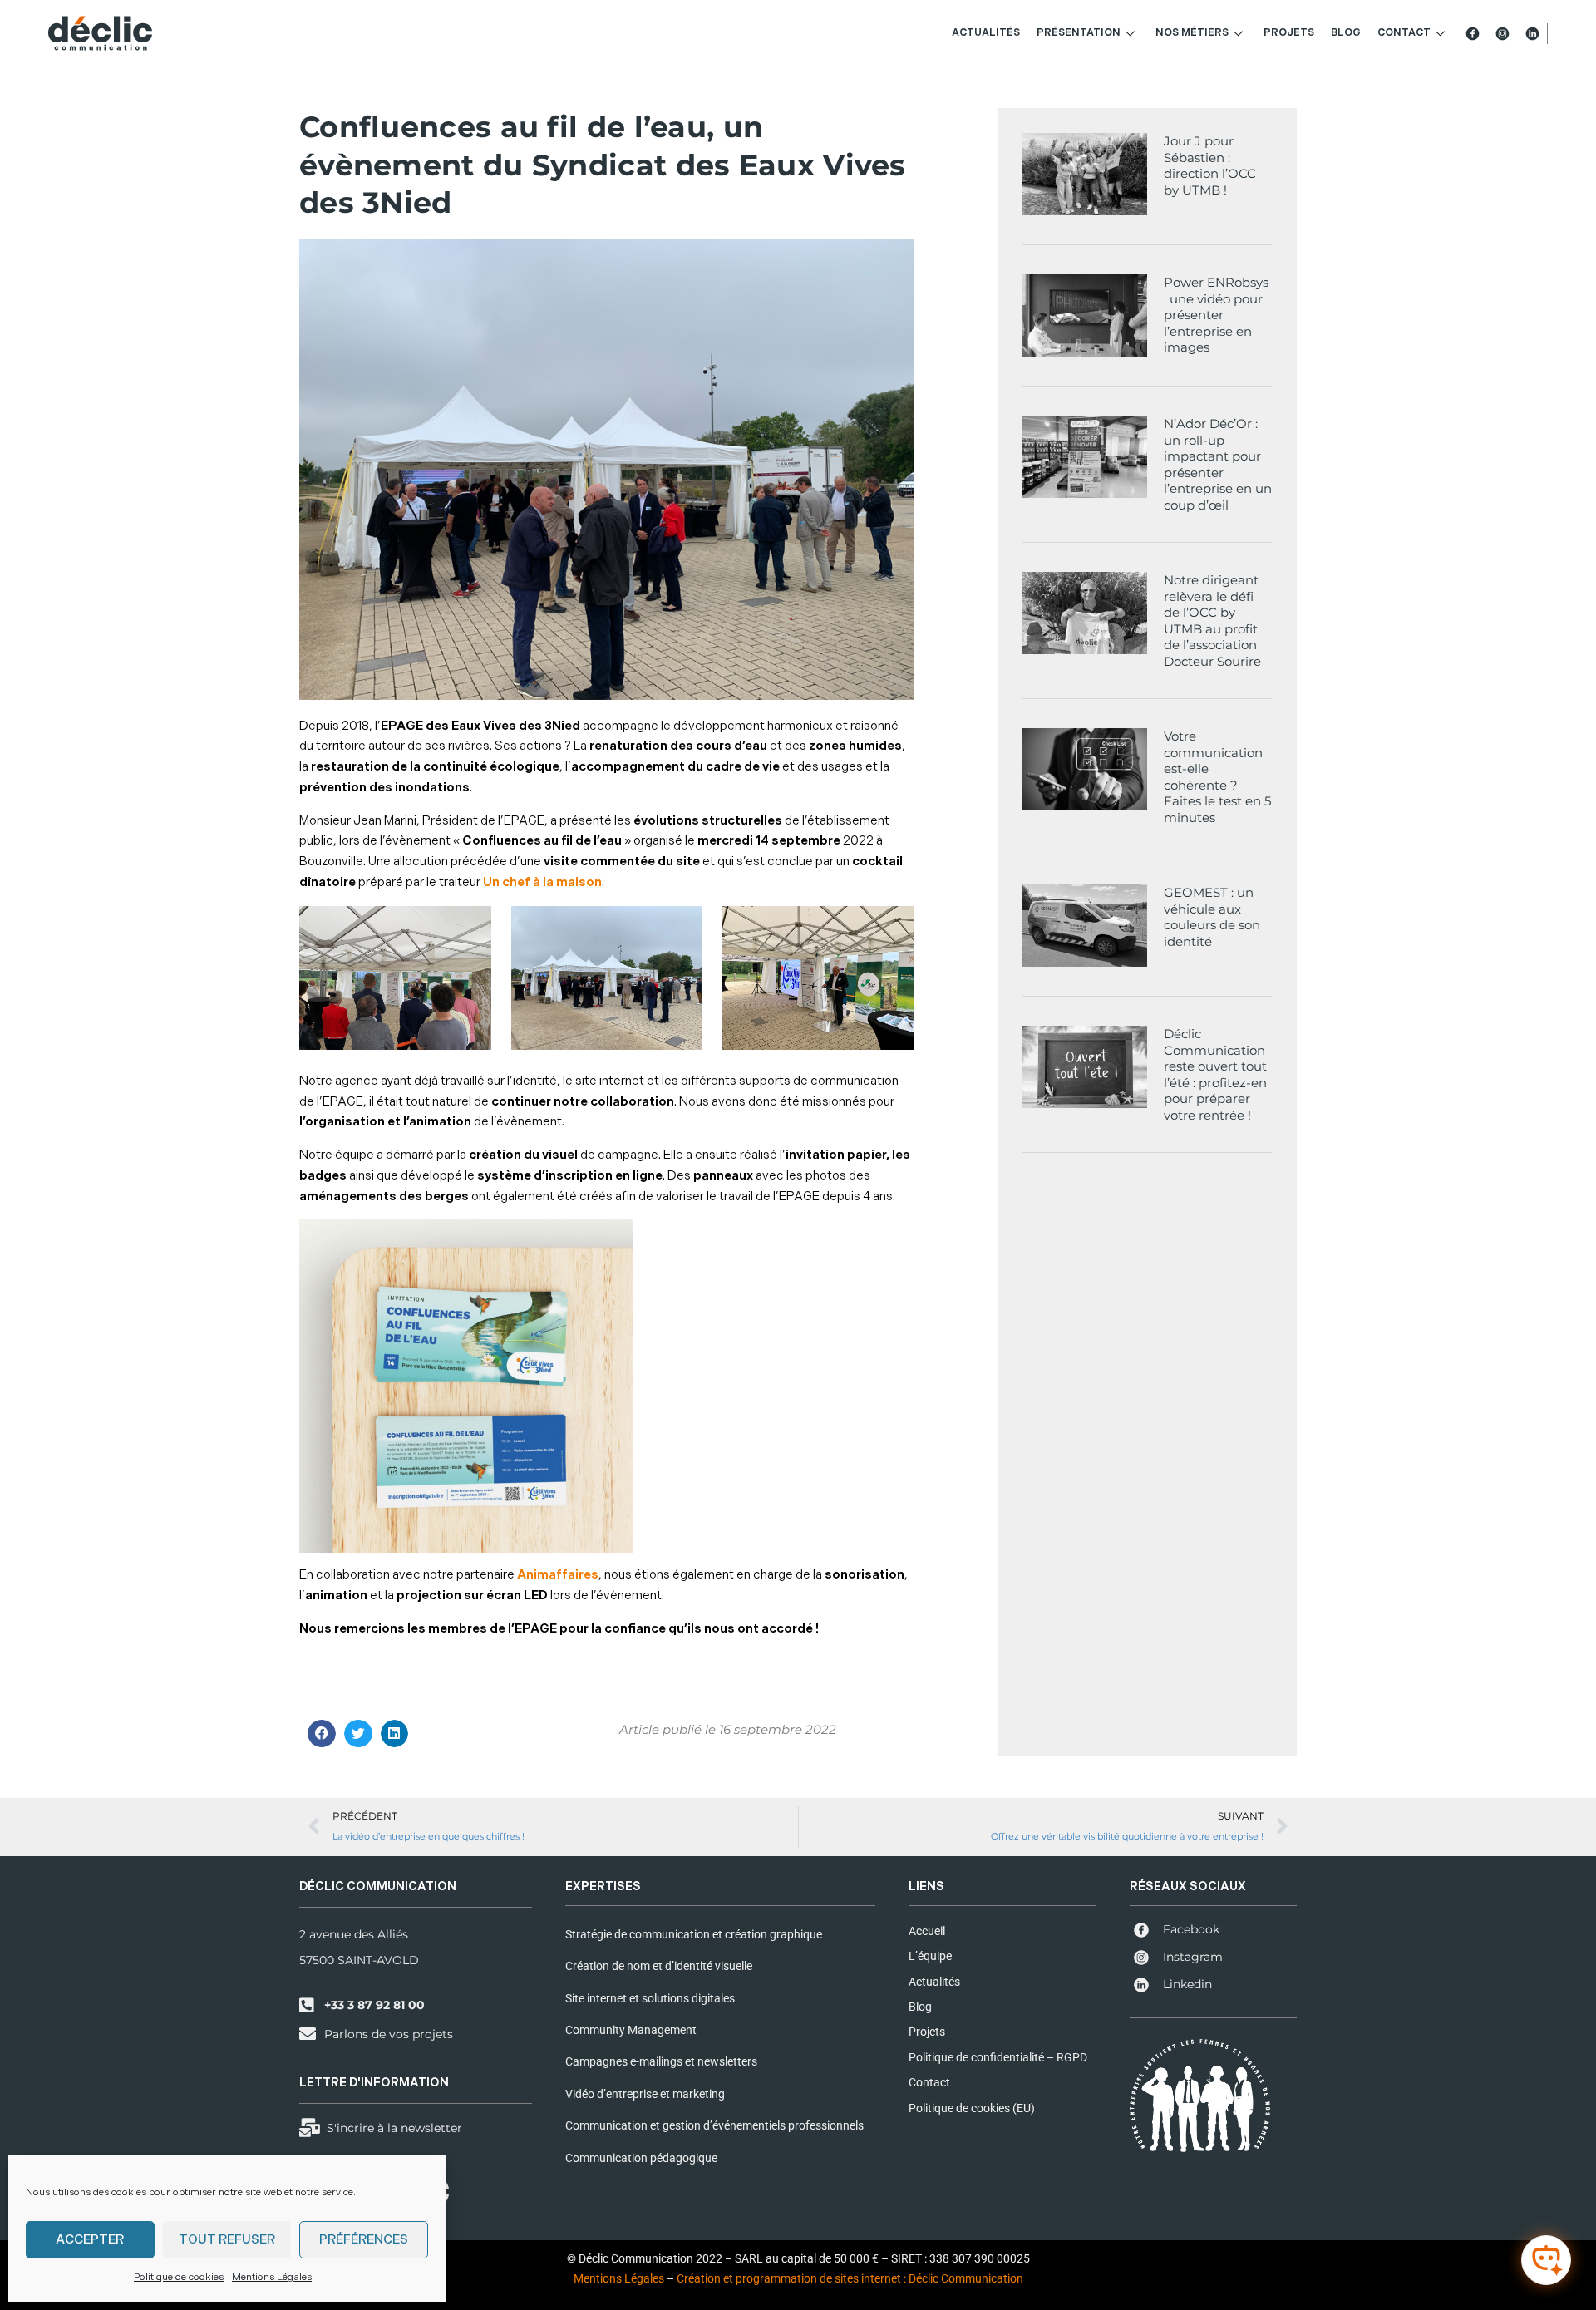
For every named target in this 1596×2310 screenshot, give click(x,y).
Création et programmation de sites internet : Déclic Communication (850, 2278)
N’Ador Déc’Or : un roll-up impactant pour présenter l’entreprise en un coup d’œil (1218, 464)
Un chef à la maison (542, 882)
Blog (1346, 33)
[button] (322, 1734)
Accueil (927, 1931)
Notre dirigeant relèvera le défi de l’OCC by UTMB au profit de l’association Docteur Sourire (1212, 621)
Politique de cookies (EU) (972, 2108)
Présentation (1079, 33)
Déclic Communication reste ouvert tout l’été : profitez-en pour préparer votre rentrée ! (1215, 1074)
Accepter (90, 2240)
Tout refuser (227, 2240)
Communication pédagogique (641, 2158)
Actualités (986, 33)
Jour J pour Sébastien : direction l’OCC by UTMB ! (1210, 165)
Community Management (631, 2030)
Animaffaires (558, 1575)
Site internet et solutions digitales (650, 1998)
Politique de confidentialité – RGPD (998, 2057)
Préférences (364, 2240)
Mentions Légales (272, 2277)
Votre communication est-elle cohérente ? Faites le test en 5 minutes (1217, 777)
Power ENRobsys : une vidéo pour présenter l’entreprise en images (1216, 315)
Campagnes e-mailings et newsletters (661, 2061)
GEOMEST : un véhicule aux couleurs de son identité (1212, 917)
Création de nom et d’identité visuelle (659, 1966)
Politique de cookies (179, 2277)
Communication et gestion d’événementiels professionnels (714, 2125)
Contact (1404, 33)
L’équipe (930, 1956)
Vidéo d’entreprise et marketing (645, 2094)
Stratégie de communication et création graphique (694, 1934)
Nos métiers (1192, 33)
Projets (1289, 33)
